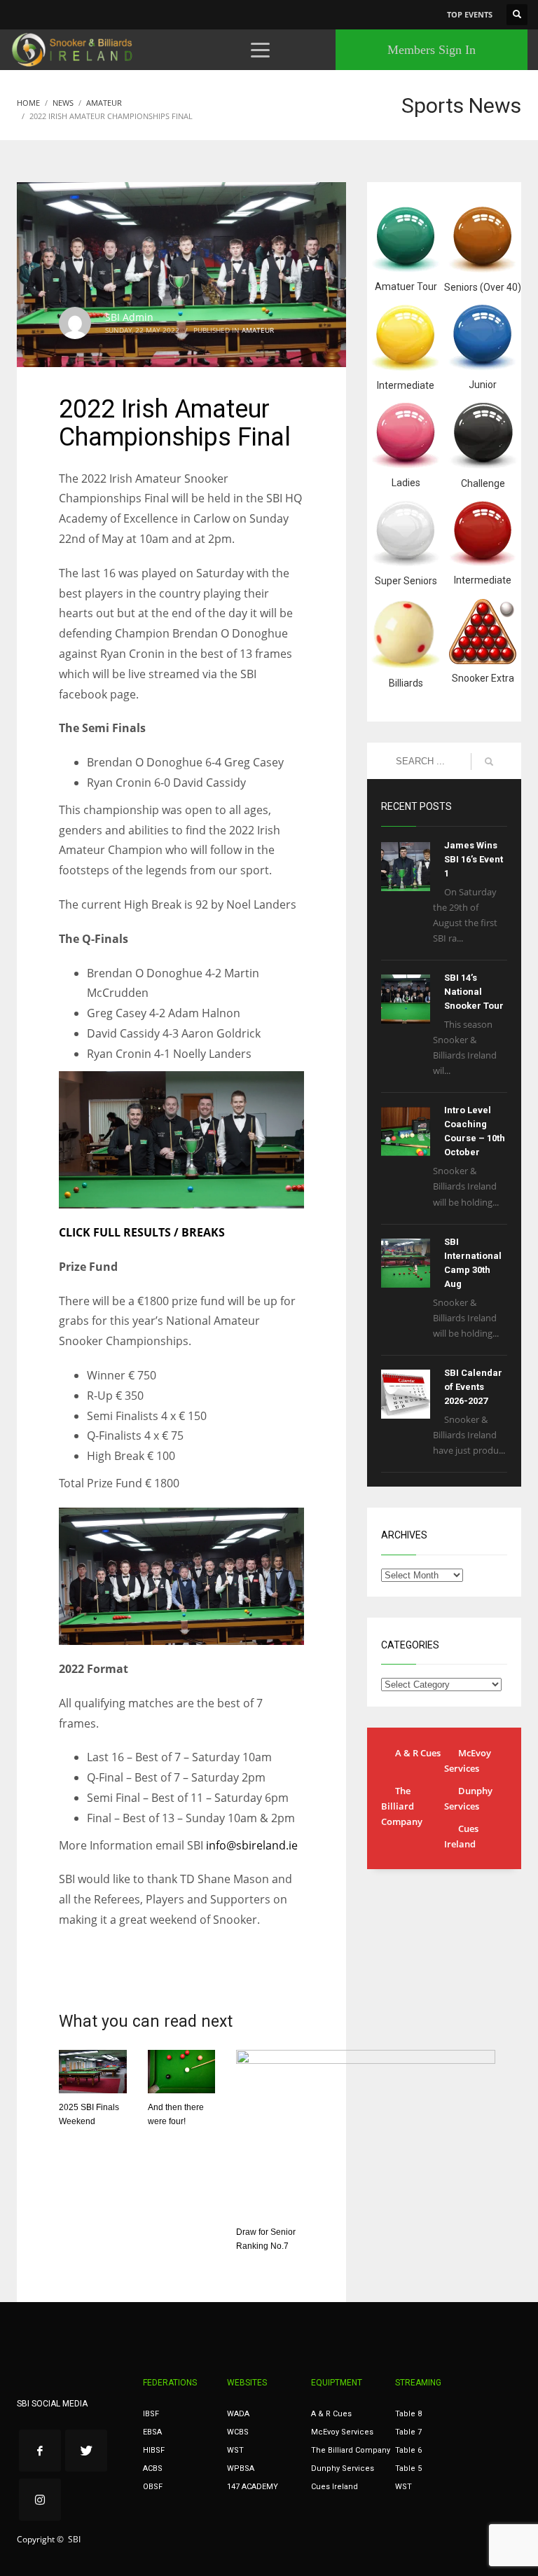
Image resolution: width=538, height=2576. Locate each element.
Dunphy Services (468, 1798)
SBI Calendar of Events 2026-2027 (473, 1387)
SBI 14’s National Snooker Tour (474, 992)
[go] (489, 762)
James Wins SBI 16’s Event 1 (474, 859)
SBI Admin (129, 317)
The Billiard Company (402, 1806)
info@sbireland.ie (252, 1845)
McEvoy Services (468, 1761)
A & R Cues (418, 1753)
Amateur (258, 330)
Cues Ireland (461, 1836)
